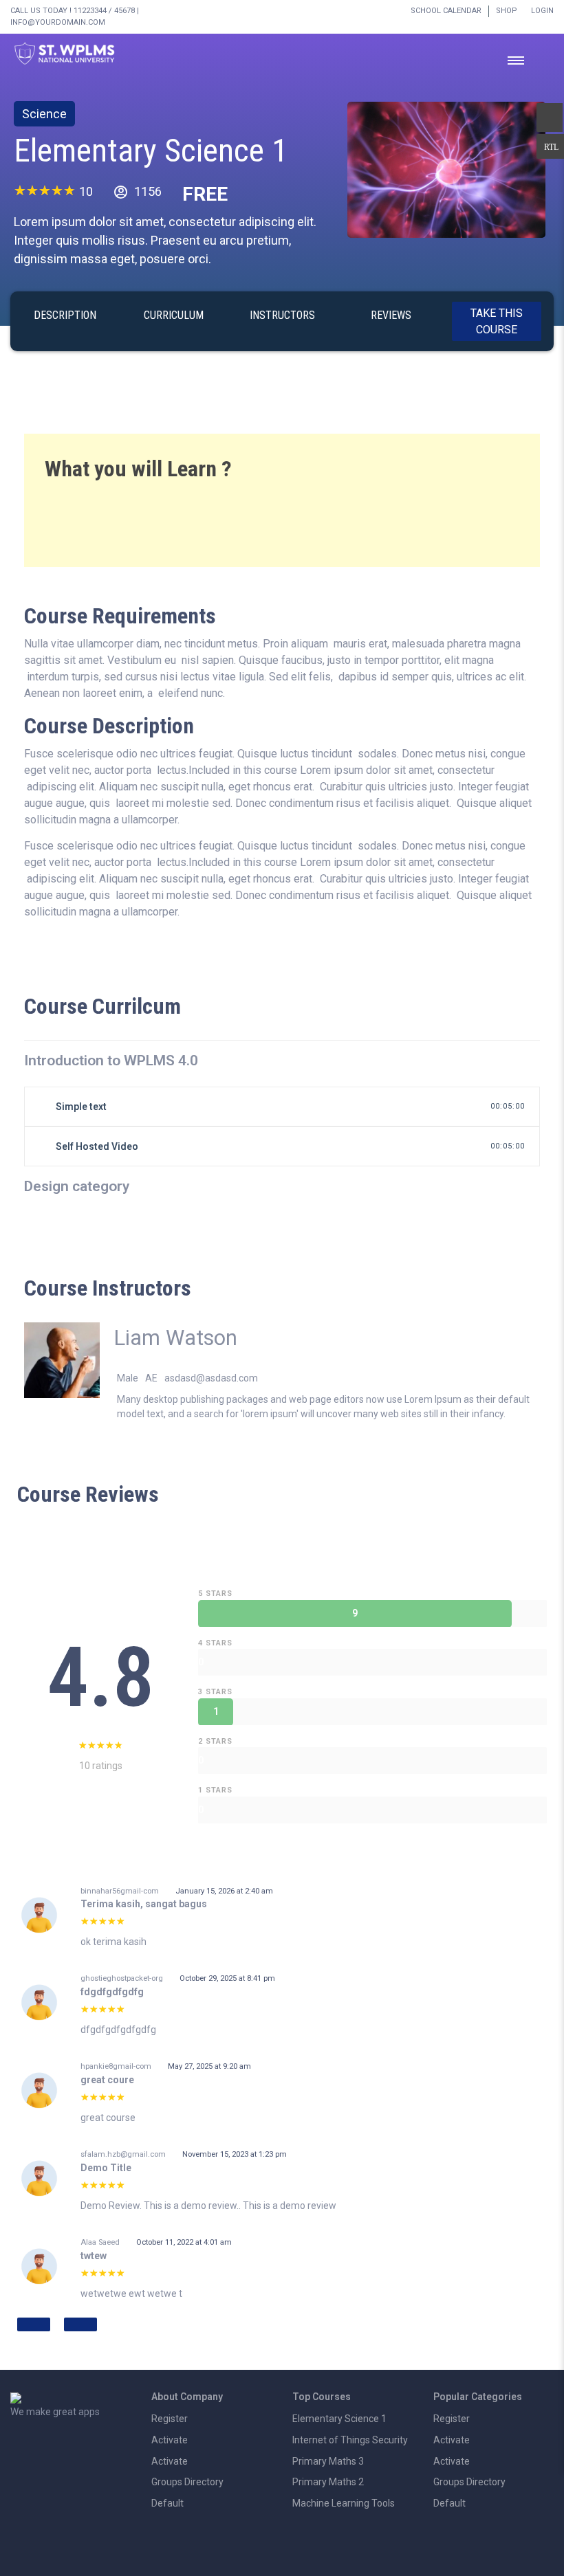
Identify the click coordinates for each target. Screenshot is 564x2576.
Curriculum (174, 315)
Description (65, 315)
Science (44, 114)
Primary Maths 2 (328, 2482)
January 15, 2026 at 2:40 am (224, 1891)
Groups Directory (187, 2482)
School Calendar (446, 11)
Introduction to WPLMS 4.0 (111, 1061)
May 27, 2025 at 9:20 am (209, 2066)
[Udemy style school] (446, 169)
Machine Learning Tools (344, 2503)
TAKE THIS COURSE (497, 321)
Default (167, 2503)
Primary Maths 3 (328, 2461)
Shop (507, 11)
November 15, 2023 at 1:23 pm (235, 2154)
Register (170, 2419)
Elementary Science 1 (151, 150)
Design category (77, 1186)
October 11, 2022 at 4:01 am (184, 2242)
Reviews (391, 315)
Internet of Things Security (350, 2440)
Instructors (282, 315)
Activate (170, 2440)
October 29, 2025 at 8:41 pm (227, 1978)
